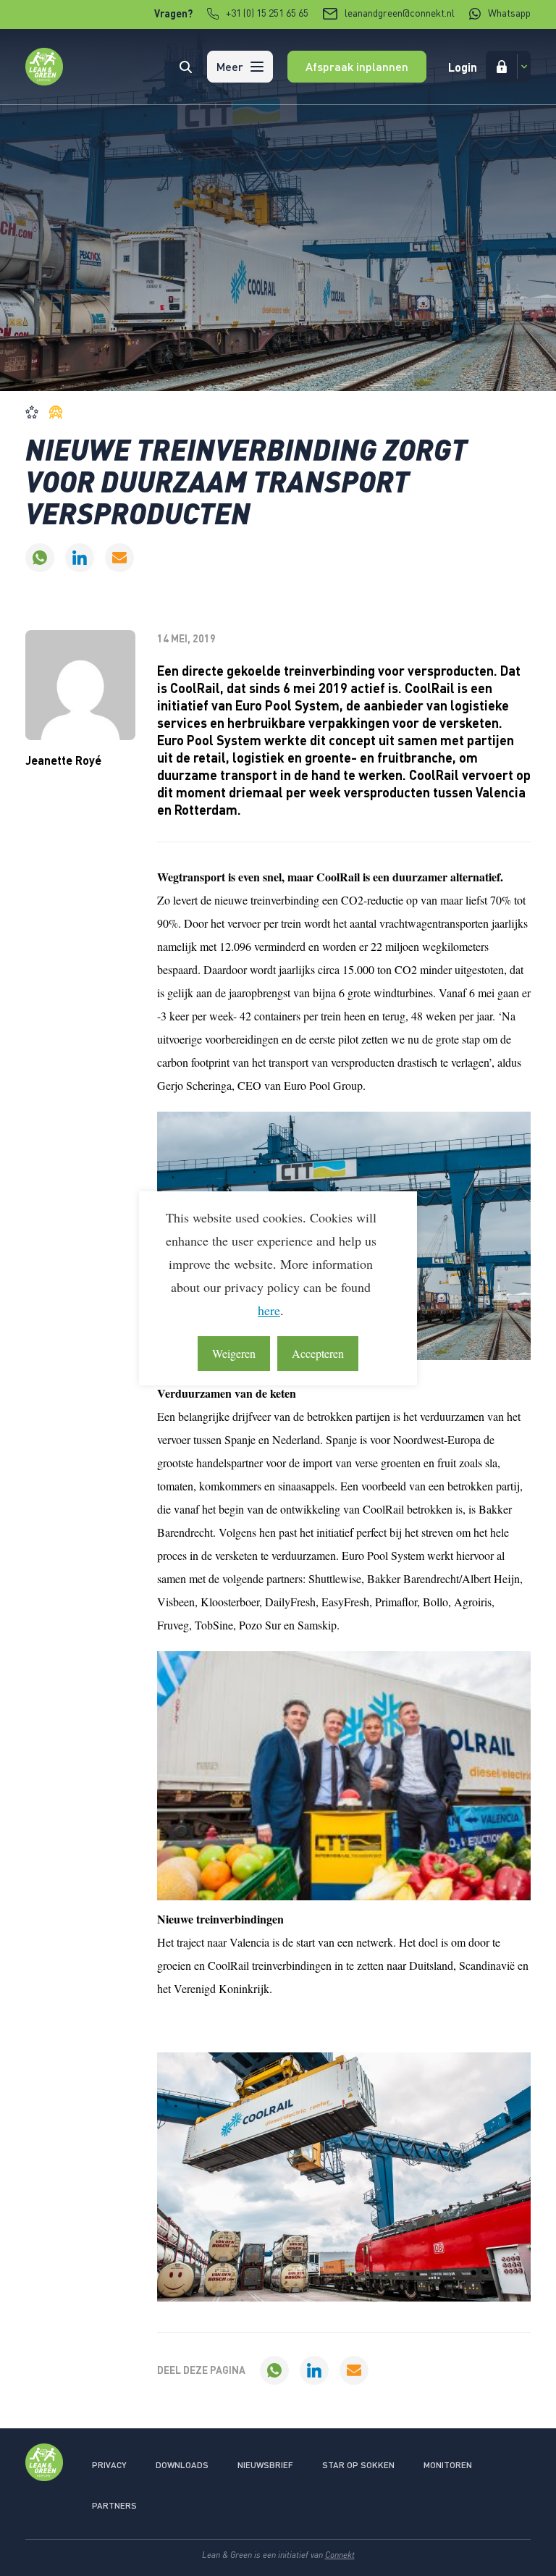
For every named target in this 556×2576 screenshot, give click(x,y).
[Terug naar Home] (44, 81)
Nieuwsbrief (265, 2465)
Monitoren (448, 2465)
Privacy (109, 2465)
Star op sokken (358, 2465)
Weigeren (234, 1353)
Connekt (340, 2555)
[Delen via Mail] (119, 558)
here (269, 1310)
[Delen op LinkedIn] (80, 558)
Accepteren (318, 1353)
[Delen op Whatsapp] (40, 558)
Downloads (182, 2465)
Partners (114, 2505)
